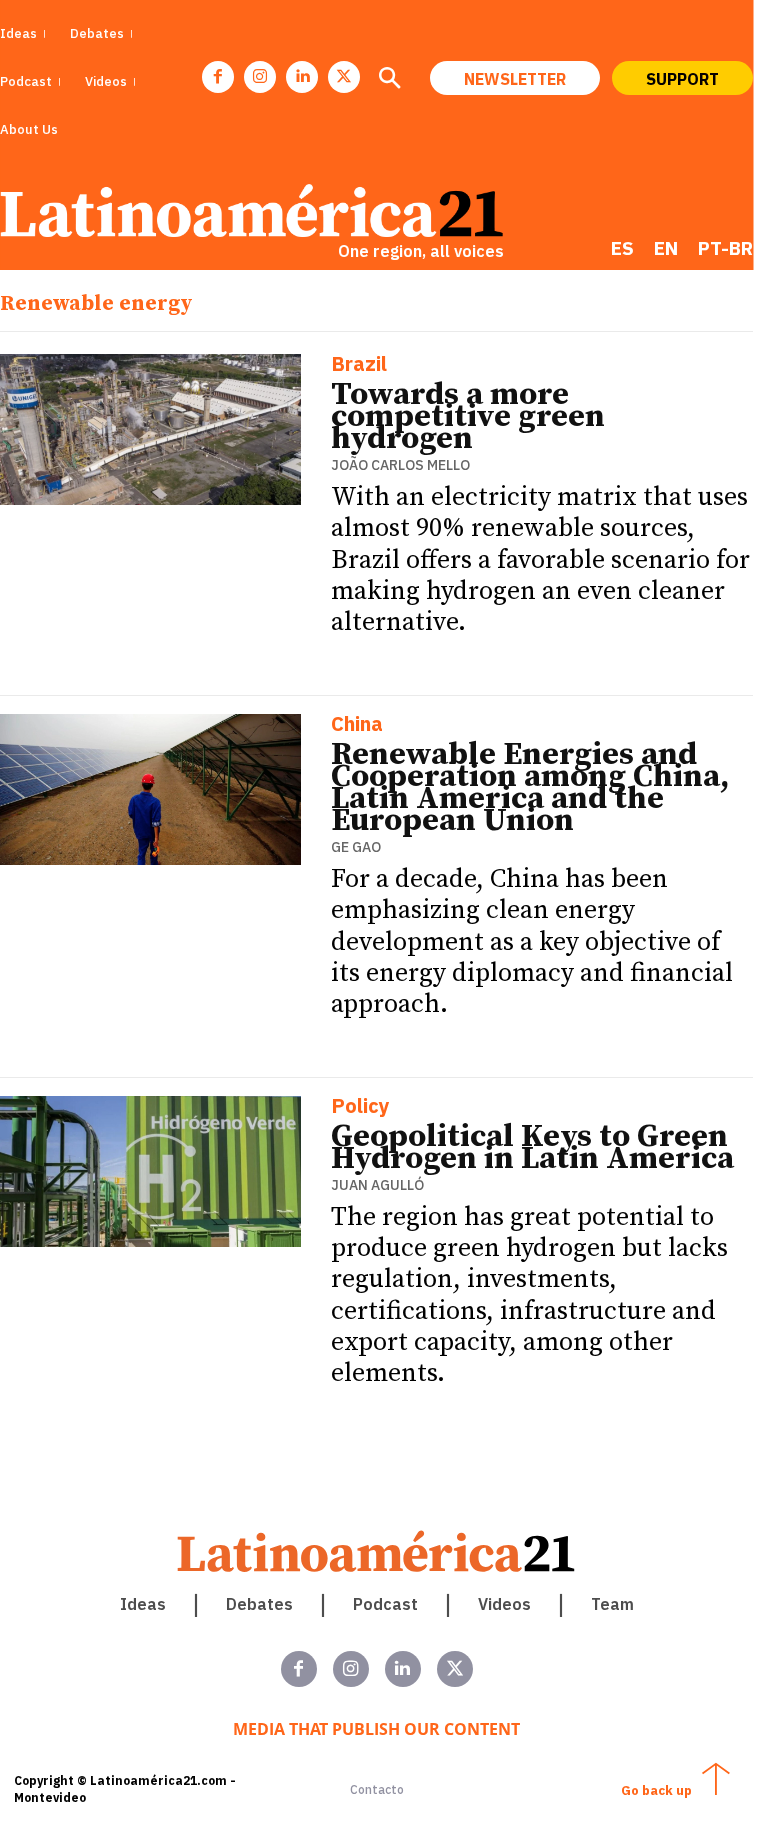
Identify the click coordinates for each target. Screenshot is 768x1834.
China (357, 725)
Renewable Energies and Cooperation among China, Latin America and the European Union (530, 788)
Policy (360, 1107)
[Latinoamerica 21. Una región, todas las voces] (377, 1551)
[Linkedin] (302, 77)
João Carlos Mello (400, 465)
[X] (344, 77)
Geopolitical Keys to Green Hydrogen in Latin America (532, 1148)
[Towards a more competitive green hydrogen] (150, 429)
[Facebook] (218, 77)
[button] (389, 80)
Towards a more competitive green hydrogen (468, 417)
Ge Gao (356, 847)
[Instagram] (260, 77)
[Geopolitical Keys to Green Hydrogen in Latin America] (150, 1171)
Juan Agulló (377, 1185)
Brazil (359, 365)
